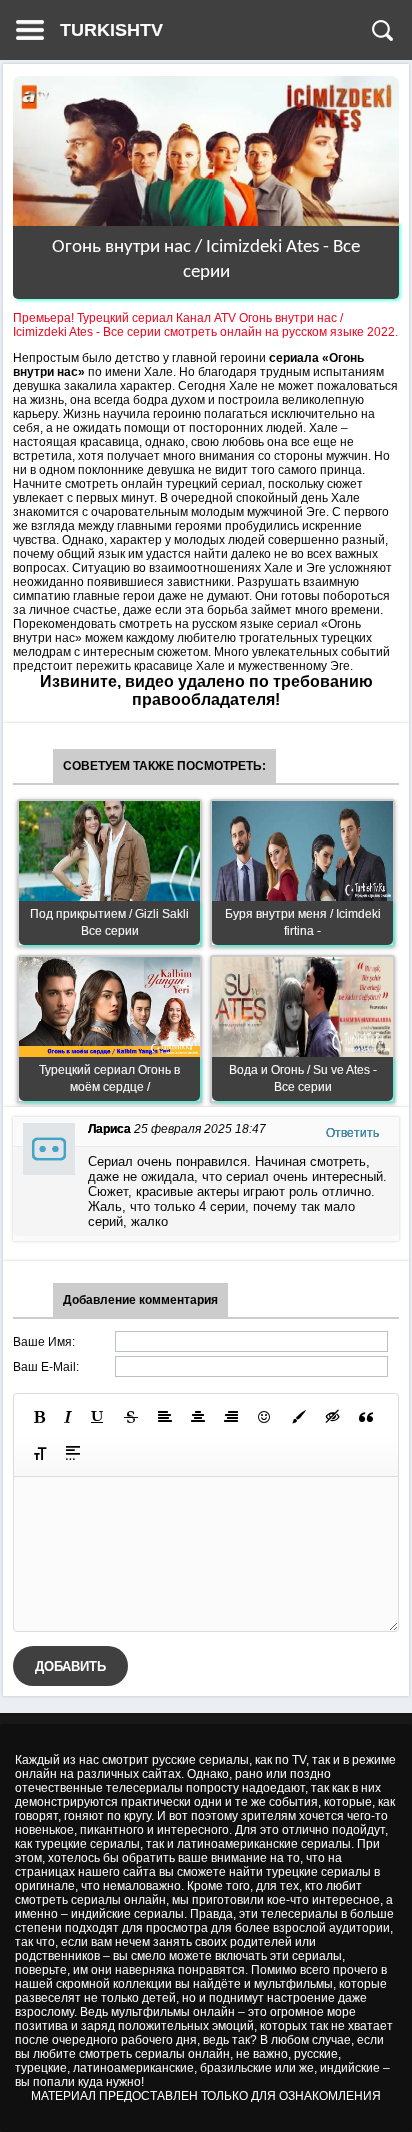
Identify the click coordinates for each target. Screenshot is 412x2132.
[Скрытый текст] (333, 1417)
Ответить (352, 1133)
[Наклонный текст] (68, 1417)
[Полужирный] (39, 1417)
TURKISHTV (111, 30)
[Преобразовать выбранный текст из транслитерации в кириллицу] (40, 1453)
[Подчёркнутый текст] (98, 1417)
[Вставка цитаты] (366, 1417)
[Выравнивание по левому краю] (165, 1417)
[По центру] (198, 1417)
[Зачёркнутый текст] (131, 1417)
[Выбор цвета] (299, 1417)
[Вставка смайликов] (265, 1417)
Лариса (109, 1129)
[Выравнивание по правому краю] (231, 1417)
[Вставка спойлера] (73, 1453)
